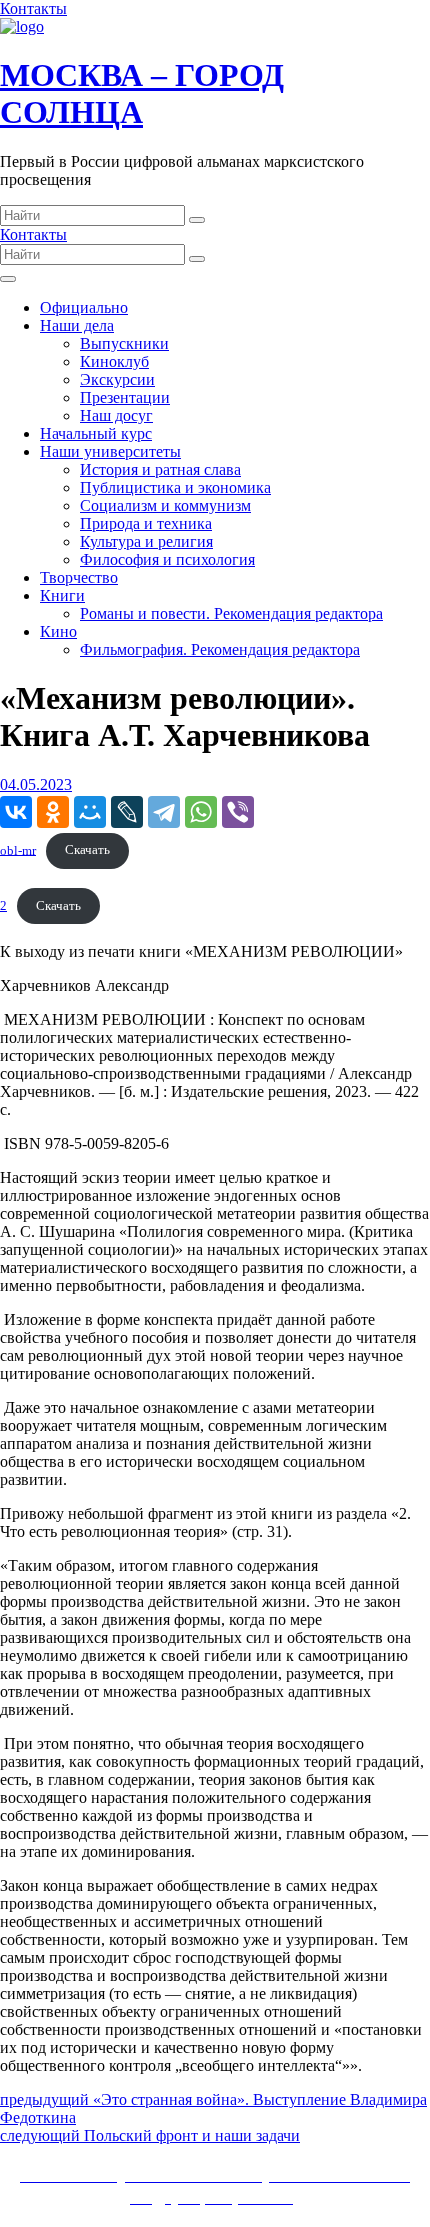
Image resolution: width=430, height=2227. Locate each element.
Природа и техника (146, 523)
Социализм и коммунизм (165, 505)
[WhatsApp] (201, 812)
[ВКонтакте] (16, 812)
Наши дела (77, 325)
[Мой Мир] (90, 812)
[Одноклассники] (53, 812)
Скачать (87, 850)
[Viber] (238, 812)
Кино (58, 631)
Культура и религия (146, 541)
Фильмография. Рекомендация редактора (220, 649)
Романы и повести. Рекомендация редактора (231, 613)
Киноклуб (114, 361)
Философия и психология (167, 559)
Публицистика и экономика (175, 487)
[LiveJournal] (127, 812)
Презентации (125, 397)
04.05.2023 (36, 784)
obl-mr (18, 850)
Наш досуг (116, 415)
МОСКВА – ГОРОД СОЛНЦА (142, 93)
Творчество (79, 577)
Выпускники (124, 343)
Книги (62, 595)
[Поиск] (197, 220)
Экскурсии (117, 379)
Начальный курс (96, 433)
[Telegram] (164, 812)
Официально (84, 307)
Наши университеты (110, 451)
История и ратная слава (160, 469)
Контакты (33, 8)
